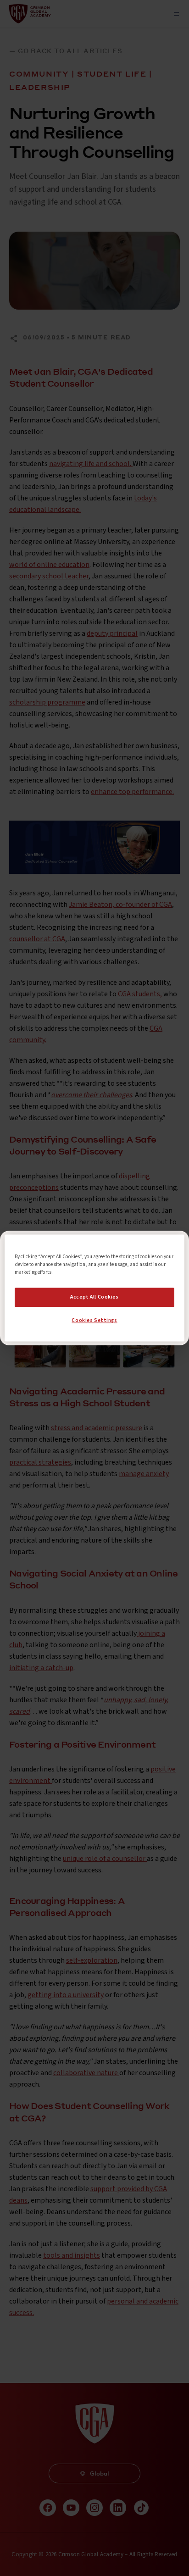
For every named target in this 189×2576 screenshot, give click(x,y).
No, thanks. (95, 1308)
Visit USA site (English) (94, 1327)
